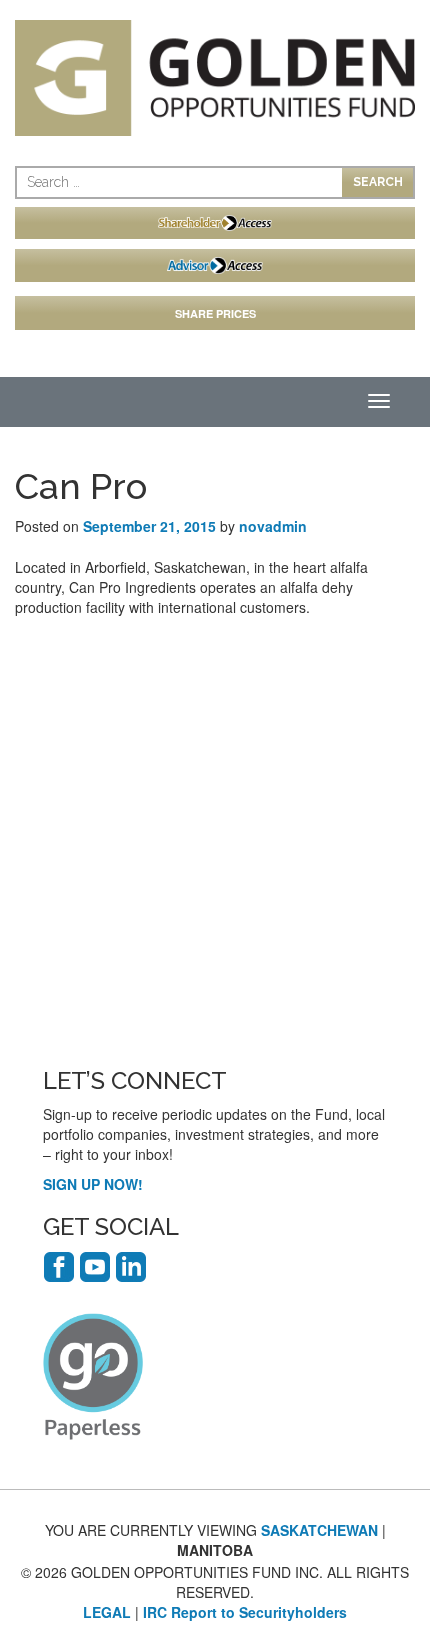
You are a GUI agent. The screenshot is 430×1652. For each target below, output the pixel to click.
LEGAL (107, 1612)
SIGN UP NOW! (93, 1184)
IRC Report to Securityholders (245, 1612)
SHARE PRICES (215, 313)
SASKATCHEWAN (319, 1530)
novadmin (273, 526)
